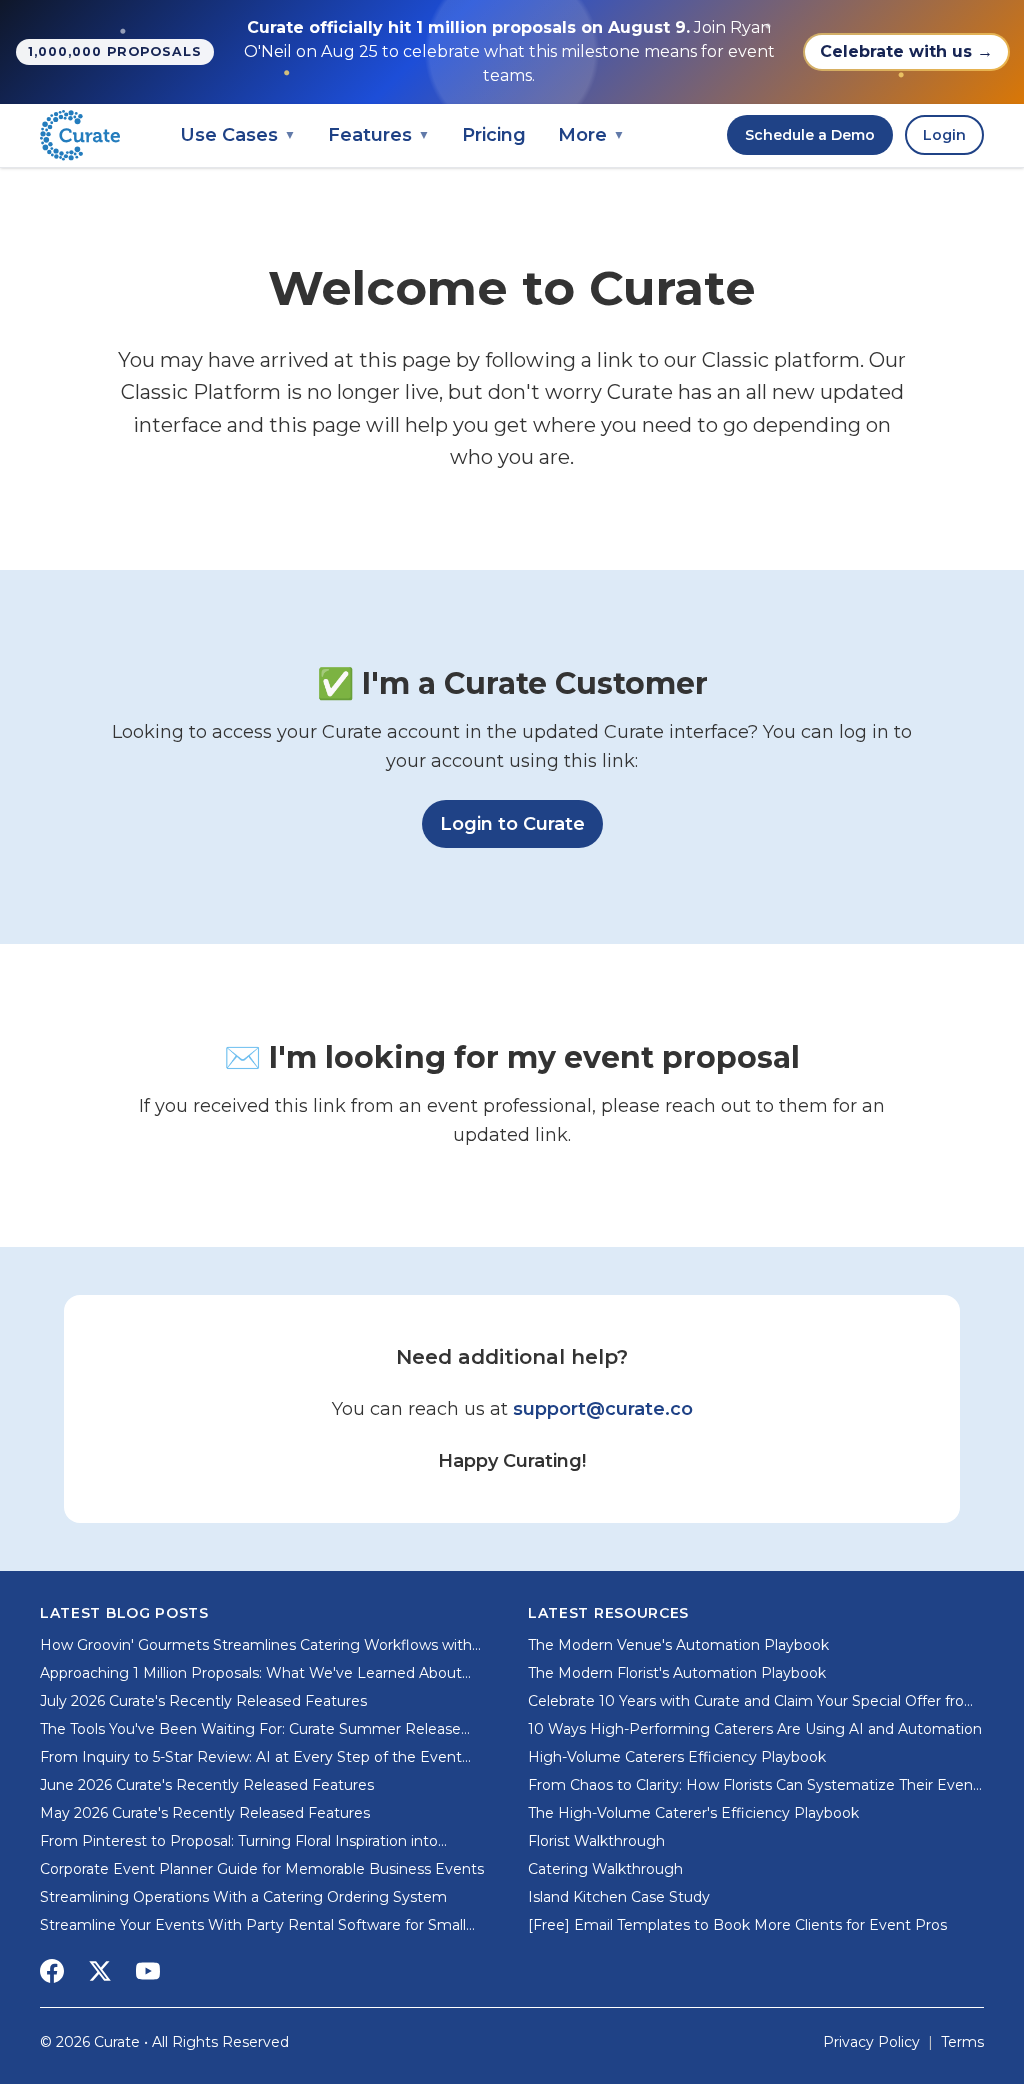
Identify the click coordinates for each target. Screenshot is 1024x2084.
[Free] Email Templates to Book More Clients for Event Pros (737, 1925)
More (591, 135)
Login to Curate (521, 823)
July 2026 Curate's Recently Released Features (203, 1701)
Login (944, 135)
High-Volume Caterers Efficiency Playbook (677, 1757)
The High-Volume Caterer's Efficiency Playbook (693, 1813)
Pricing (494, 135)
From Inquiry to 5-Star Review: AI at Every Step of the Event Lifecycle (251, 1757)
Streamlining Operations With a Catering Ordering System (243, 1897)
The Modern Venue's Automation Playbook (678, 1645)
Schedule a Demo (810, 135)
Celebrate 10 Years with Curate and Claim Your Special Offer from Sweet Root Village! (753, 1701)
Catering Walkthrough (605, 1869)
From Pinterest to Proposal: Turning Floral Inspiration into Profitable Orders (239, 1841)
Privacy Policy (871, 2042)
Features (379, 135)
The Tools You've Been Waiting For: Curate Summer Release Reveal (250, 1729)
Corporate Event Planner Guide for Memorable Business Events (262, 1869)
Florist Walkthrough (596, 1841)
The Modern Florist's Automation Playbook (677, 1673)
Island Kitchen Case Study (619, 1897)
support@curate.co (603, 1409)
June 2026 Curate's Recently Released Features (207, 1785)
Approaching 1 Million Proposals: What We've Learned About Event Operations (251, 1673)
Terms (962, 2042)
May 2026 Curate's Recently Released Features (205, 1813)
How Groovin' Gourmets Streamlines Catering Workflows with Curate (256, 1645)
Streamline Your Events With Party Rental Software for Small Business (253, 1925)
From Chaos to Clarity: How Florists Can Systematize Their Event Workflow (753, 1785)
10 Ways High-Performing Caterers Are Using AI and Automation (755, 1729)
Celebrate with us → (906, 51)
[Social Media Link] (52, 1971)
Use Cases (238, 135)
